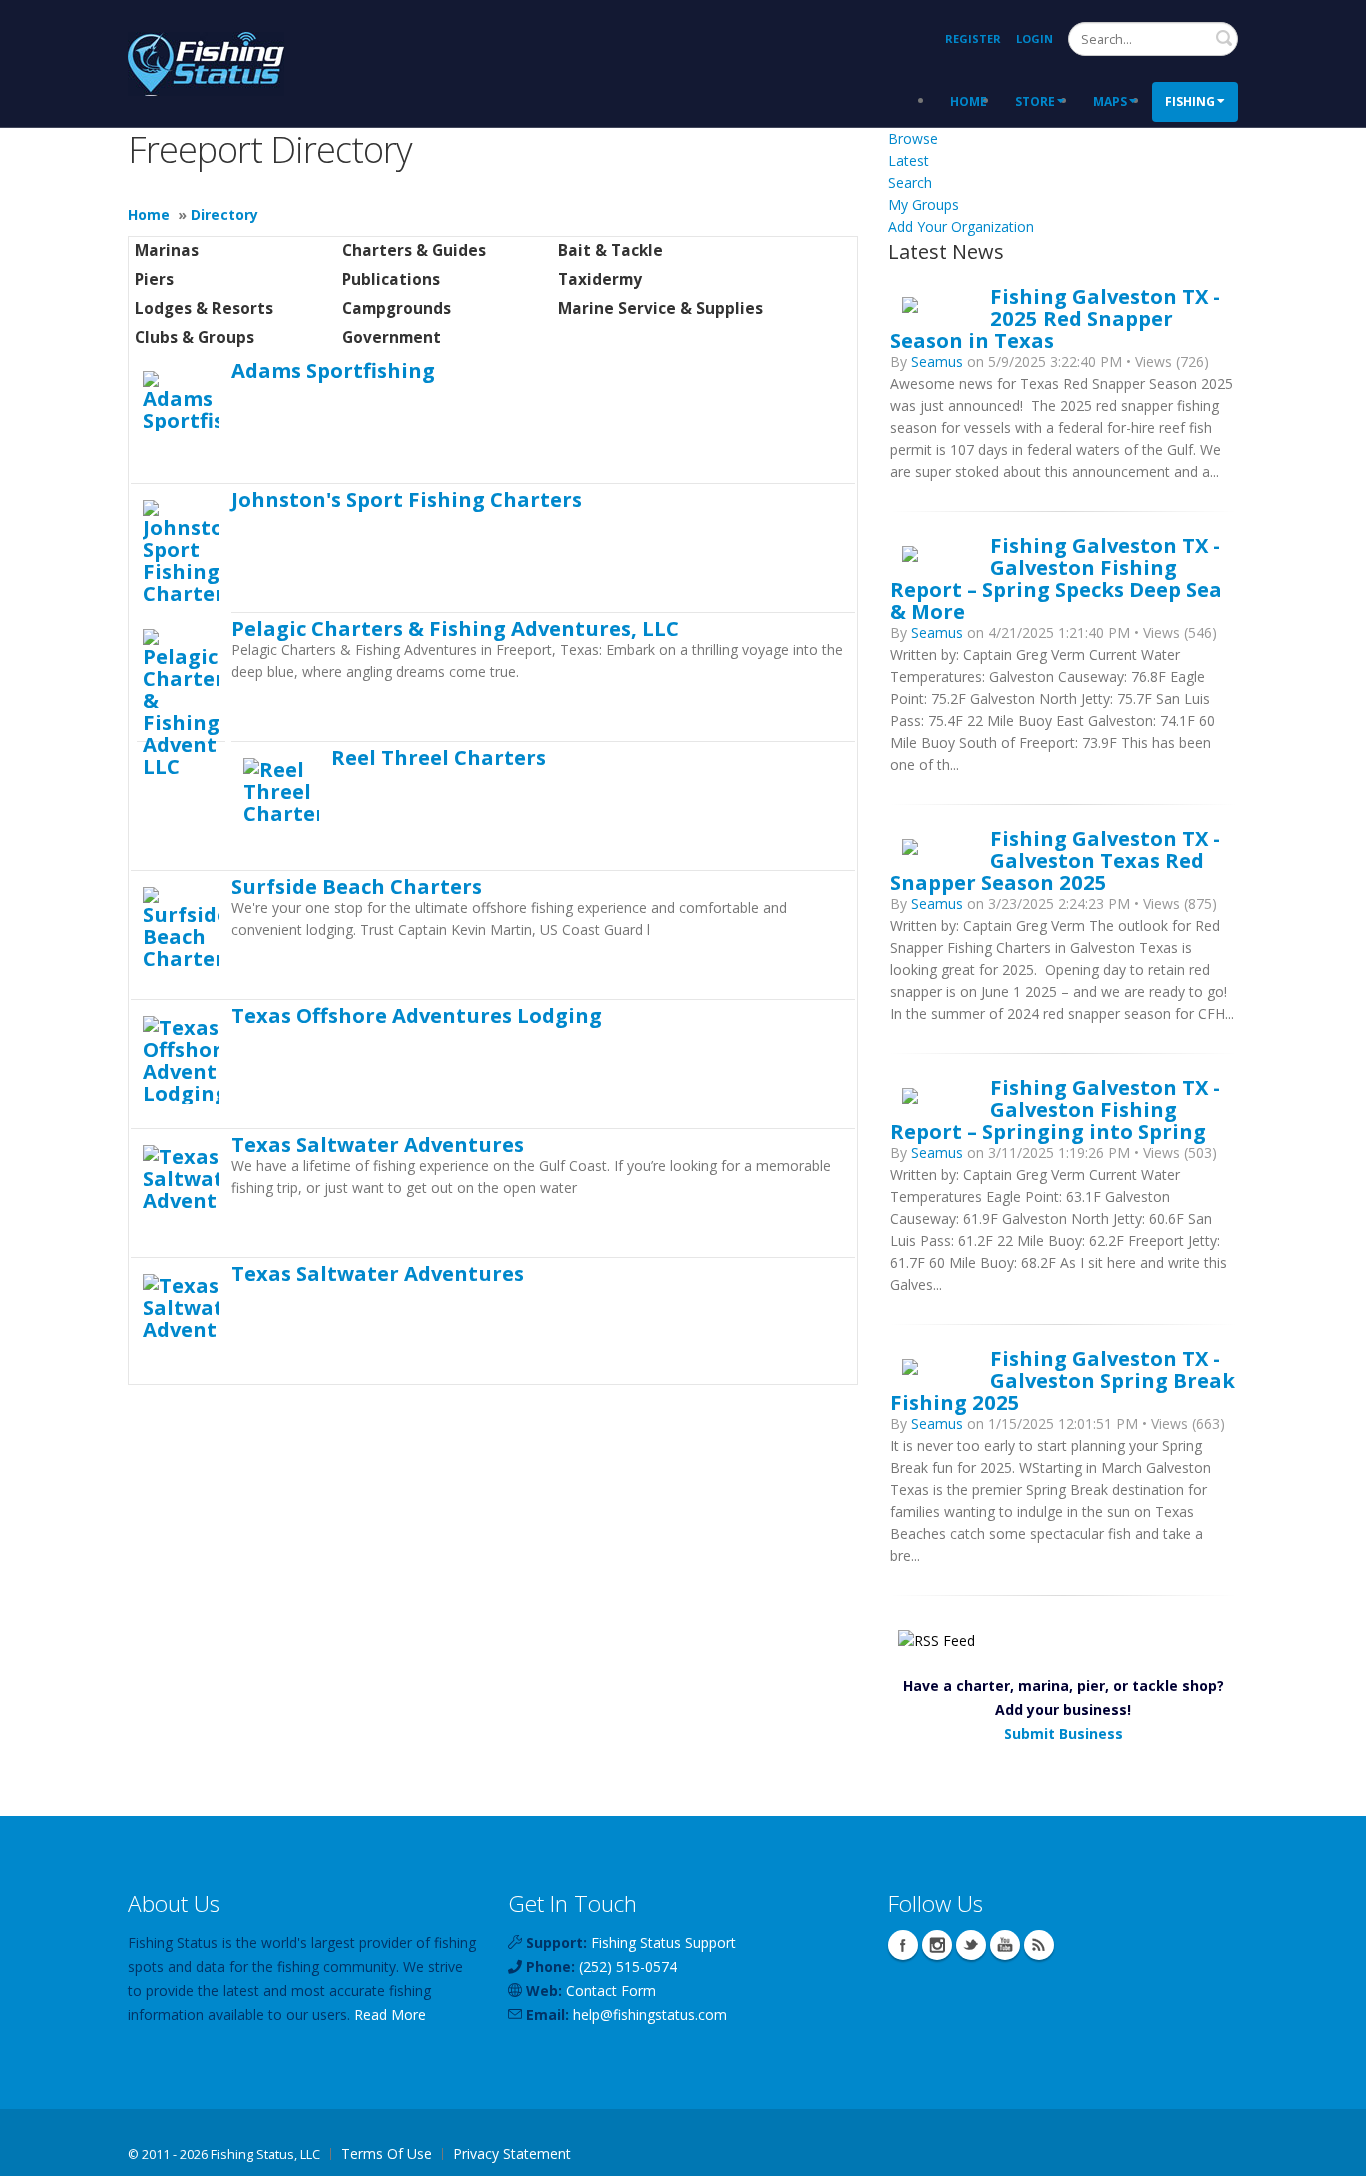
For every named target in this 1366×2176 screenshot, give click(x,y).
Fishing (1190, 101)
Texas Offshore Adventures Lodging (416, 1015)
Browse (913, 138)
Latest (908, 160)
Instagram (937, 1945)
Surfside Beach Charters (356, 886)
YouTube (1005, 1945)
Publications (391, 279)
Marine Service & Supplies (660, 308)
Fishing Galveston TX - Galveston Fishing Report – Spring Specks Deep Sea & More (1056, 578)
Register (973, 38)
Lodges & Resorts (204, 308)
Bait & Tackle (610, 250)
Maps (1110, 101)
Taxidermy (600, 279)
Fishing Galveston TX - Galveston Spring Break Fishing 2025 (1062, 1380)
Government (391, 337)
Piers (154, 279)
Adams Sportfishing (333, 370)
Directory (224, 214)
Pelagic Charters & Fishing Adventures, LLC (455, 628)
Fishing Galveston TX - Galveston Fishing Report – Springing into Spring (1055, 1109)
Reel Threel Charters (438, 757)
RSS (1039, 1945)
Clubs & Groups (194, 337)
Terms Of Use (386, 2153)
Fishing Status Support (663, 1942)
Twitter (971, 1945)
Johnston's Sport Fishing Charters (406, 499)
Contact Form (611, 1990)
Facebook (903, 1945)
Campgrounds (396, 308)
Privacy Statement (512, 2153)
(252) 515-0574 (628, 1966)
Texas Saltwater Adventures (377, 1144)
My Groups (923, 204)
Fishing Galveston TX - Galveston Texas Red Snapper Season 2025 (1055, 860)
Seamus (937, 361)
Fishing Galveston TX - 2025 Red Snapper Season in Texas (1055, 318)
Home (968, 101)
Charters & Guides (414, 250)
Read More (390, 2014)
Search (1224, 38)
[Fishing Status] (206, 61)
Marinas (167, 250)
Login (1034, 38)
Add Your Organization (961, 226)
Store (1035, 101)
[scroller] (1331, 2152)
